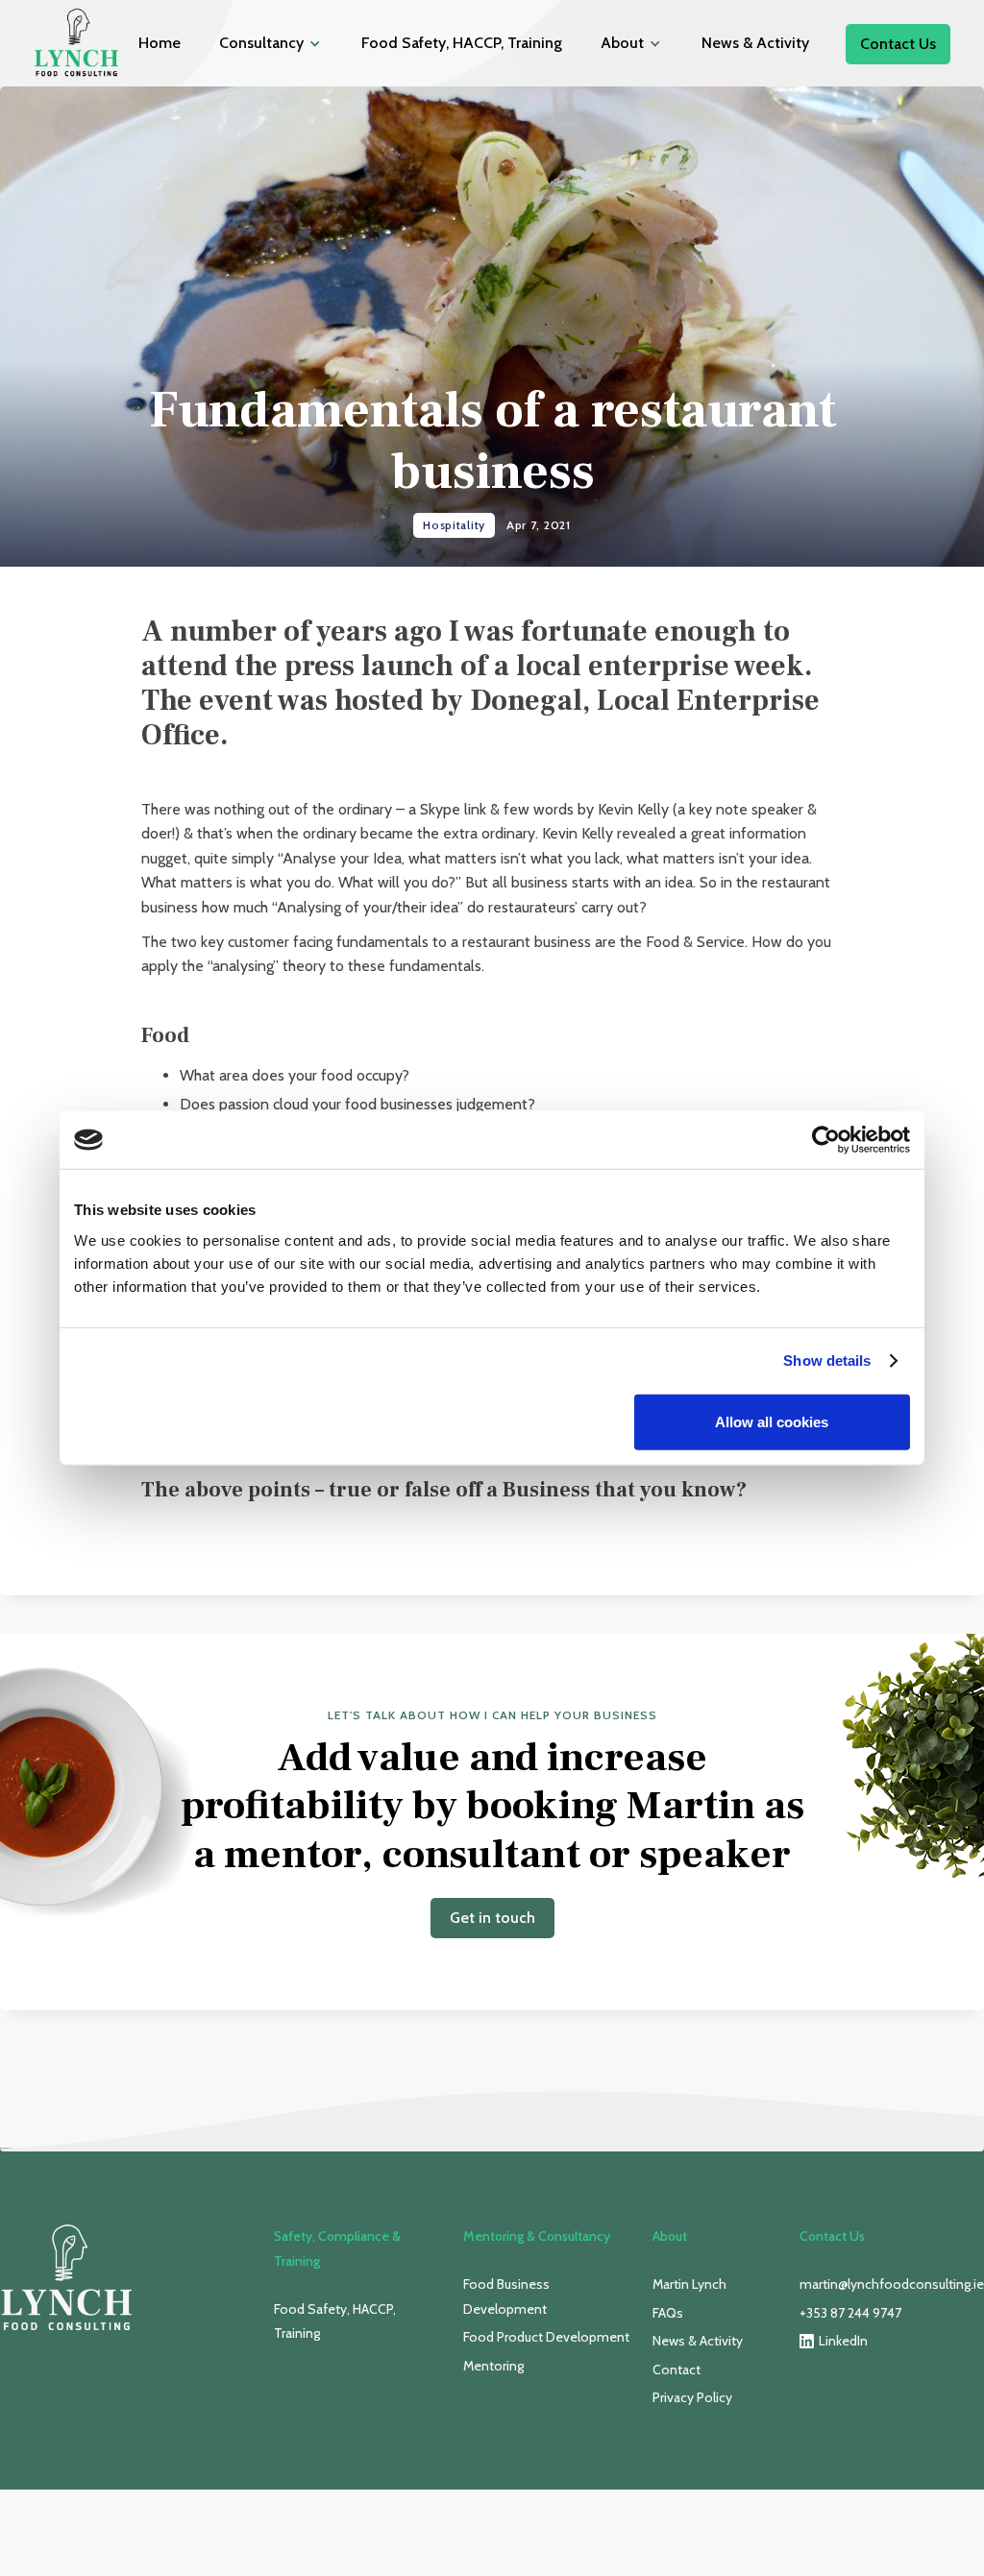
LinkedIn (843, 2341)
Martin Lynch (689, 2284)
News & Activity (755, 43)
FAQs (668, 2313)
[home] (77, 43)
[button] (271, 43)
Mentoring (493, 2366)
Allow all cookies (772, 1421)
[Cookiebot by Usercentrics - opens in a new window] (826, 1140)
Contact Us (898, 44)
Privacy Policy (692, 2397)
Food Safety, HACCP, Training (462, 43)
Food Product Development (546, 2337)
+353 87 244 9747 (850, 2313)
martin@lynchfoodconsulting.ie (892, 2284)
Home (160, 43)
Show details (827, 1361)
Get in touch (492, 1918)
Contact (676, 2369)
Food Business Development (506, 2297)
